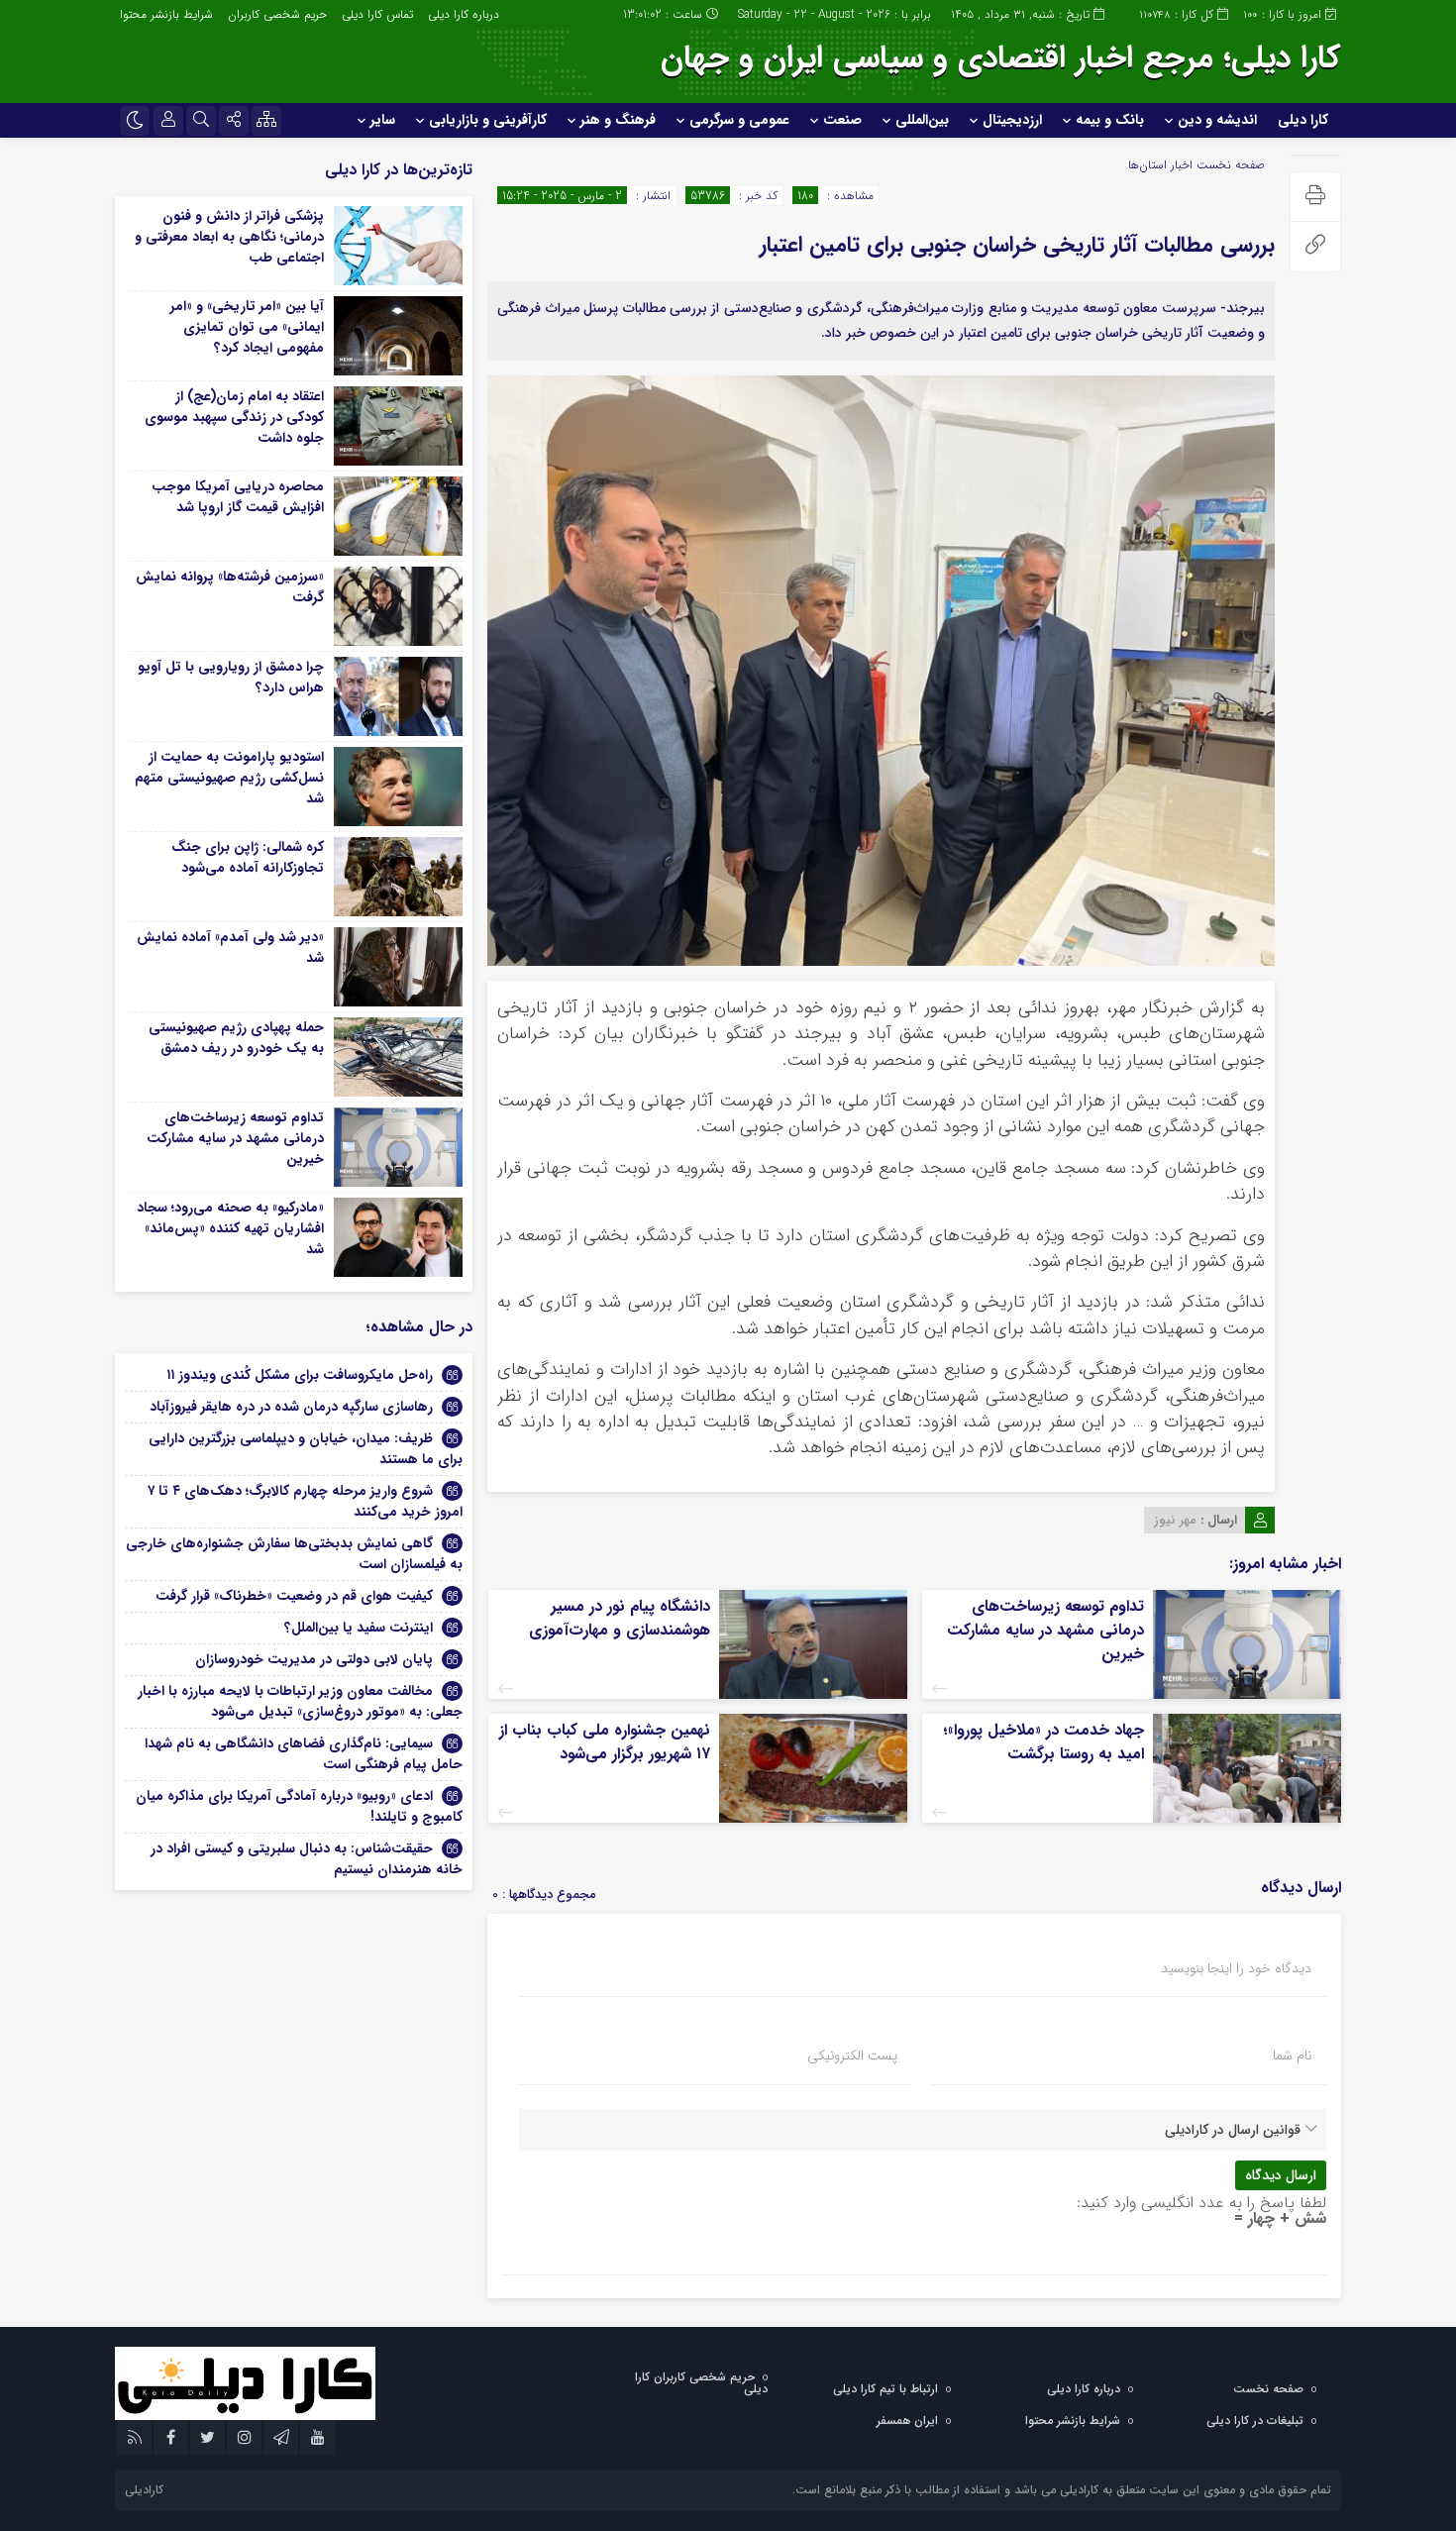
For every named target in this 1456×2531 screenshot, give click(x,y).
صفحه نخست (1229, 165)
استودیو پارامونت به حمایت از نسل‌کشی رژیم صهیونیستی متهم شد (229, 778)
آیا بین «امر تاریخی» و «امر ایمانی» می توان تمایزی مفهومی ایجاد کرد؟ (247, 327)
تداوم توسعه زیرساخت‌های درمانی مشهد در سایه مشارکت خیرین (1045, 1630)
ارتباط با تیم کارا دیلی (885, 2389)
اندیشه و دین (1217, 120)
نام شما (1292, 2056)
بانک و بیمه (1110, 120)
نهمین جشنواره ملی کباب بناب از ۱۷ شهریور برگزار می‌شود (605, 1742)
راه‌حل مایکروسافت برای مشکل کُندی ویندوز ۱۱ (300, 1375)
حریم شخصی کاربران (277, 14)
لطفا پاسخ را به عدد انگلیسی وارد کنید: (1201, 2203)
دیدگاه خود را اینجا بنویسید (1236, 1968)
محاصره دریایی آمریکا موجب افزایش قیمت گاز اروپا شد (238, 497)
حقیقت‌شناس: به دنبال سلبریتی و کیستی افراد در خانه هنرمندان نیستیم (307, 1859)
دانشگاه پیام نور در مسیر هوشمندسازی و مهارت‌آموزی (620, 1618)
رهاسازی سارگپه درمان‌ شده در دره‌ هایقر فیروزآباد (291, 1407)
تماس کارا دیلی (377, 14)
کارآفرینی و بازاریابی (488, 120)
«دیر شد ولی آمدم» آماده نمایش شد (230, 948)
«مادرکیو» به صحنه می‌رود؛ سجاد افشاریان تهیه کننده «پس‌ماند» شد (230, 1228)
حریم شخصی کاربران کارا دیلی (701, 2383)
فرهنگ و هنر (618, 120)
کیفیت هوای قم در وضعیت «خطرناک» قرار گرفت (294, 1596)
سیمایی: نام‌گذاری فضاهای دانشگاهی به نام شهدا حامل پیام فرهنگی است (304, 1754)
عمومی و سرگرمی (739, 120)
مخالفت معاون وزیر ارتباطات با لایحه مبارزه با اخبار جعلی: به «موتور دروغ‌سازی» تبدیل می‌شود (300, 1701)
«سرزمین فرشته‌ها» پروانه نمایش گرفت (230, 587)
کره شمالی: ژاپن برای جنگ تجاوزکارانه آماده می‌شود (248, 857)
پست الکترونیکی (852, 2056)
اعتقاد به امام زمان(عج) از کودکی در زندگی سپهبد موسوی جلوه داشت (234, 417)
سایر (383, 120)
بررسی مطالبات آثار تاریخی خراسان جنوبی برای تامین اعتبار (1017, 245)
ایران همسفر (907, 2421)
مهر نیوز (1175, 1520)
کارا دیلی (1303, 120)
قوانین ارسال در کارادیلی (1233, 2130)
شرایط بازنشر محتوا (166, 14)
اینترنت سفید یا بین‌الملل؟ (359, 1628)
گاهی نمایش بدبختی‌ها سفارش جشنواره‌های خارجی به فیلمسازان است (294, 1554)
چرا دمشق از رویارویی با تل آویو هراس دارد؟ (231, 677)
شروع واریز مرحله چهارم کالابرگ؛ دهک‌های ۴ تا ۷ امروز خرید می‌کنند (305, 1501)
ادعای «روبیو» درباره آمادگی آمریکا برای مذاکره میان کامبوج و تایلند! (299, 1806)
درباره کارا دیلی (464, 14)
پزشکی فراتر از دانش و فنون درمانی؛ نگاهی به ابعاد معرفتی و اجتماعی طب (229, 237)
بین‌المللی (922, 120)
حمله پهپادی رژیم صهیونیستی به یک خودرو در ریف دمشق (236, 1038)
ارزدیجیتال (1012, 120)
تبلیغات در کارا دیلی (1255, 2421)
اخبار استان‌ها (1160, 165)
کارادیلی (144, 2490)
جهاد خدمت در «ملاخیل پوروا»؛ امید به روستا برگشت (1043, 1742)
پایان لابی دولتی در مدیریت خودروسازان (314, 1659)
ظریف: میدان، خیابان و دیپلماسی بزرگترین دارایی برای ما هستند (306, 1449)
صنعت (842, 120)
